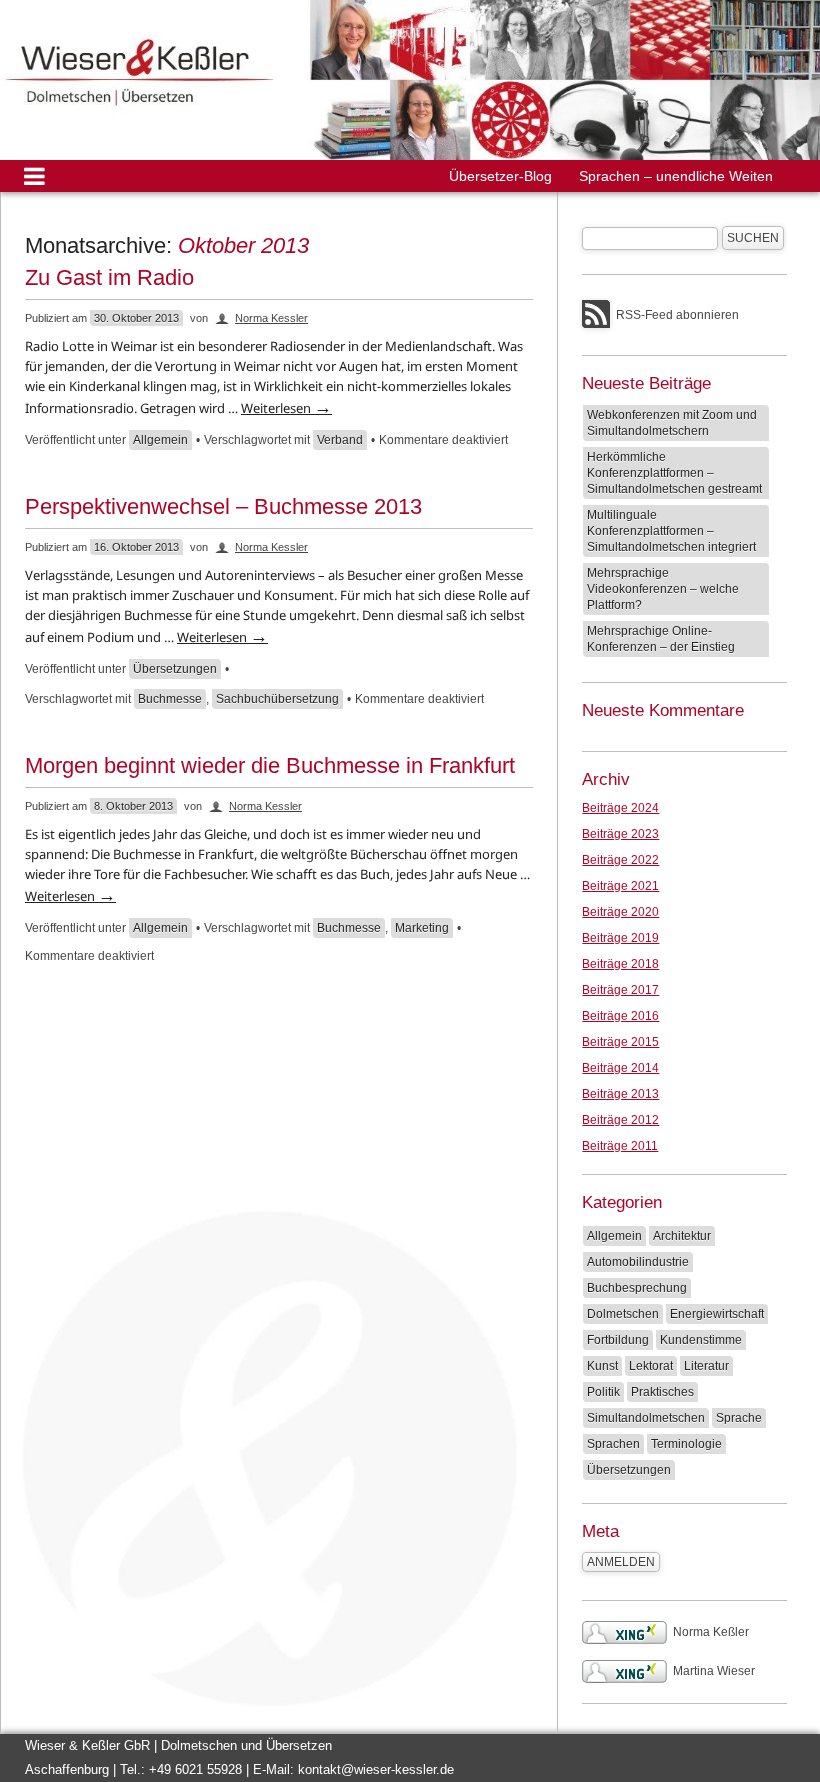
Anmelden (621, 1562)
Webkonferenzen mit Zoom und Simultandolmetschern (672, 423)
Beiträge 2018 (620, 964)
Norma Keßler (711, 1632)
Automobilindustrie (638, 1262)
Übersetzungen (175, 669)
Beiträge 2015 (620, 1042)
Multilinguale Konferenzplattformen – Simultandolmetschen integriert (671, 531)
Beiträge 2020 (620, 912)
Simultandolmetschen (646, 1418)
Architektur (682, 1236)
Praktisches (662, 1392)
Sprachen (613, 1444)
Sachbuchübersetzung (277, 699)
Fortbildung (618, 1340)
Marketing (422, 928)
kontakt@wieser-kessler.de (376, 1769)
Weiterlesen (286, 408)
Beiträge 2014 (620, 1068)
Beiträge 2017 (620, 990)
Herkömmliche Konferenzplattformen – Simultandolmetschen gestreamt (674, 473)
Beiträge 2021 (620, 886)
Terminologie (686, 1444)
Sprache (739, 1418)
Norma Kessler (271, 318)
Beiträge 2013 (620, 1094)
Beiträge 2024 (620, 808)
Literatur (706, 1366)
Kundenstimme (701, 1340)
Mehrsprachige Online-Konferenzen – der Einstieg (661, 639)
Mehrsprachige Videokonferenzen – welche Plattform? (663, 589)
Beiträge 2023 (620, 834)
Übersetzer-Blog (500, 176)
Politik (603, 1392)
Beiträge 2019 (620, 938)
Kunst (602, 1366)
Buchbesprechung (637, 1288)
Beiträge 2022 (620, 860)
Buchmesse (170, 699)
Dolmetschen (623, 1314)
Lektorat (651, 1366)
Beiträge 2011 (620, 1146)
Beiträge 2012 (620, 1120)
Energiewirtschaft (717, 1314)
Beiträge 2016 (620, 1016)
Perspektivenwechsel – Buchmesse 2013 (223, 506)
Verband (340, 440)
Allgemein (160, 440)
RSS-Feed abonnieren (677, 315)
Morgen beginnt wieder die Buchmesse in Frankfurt (270, 765)
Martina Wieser (714, 1671)
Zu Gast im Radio (109, 277)
